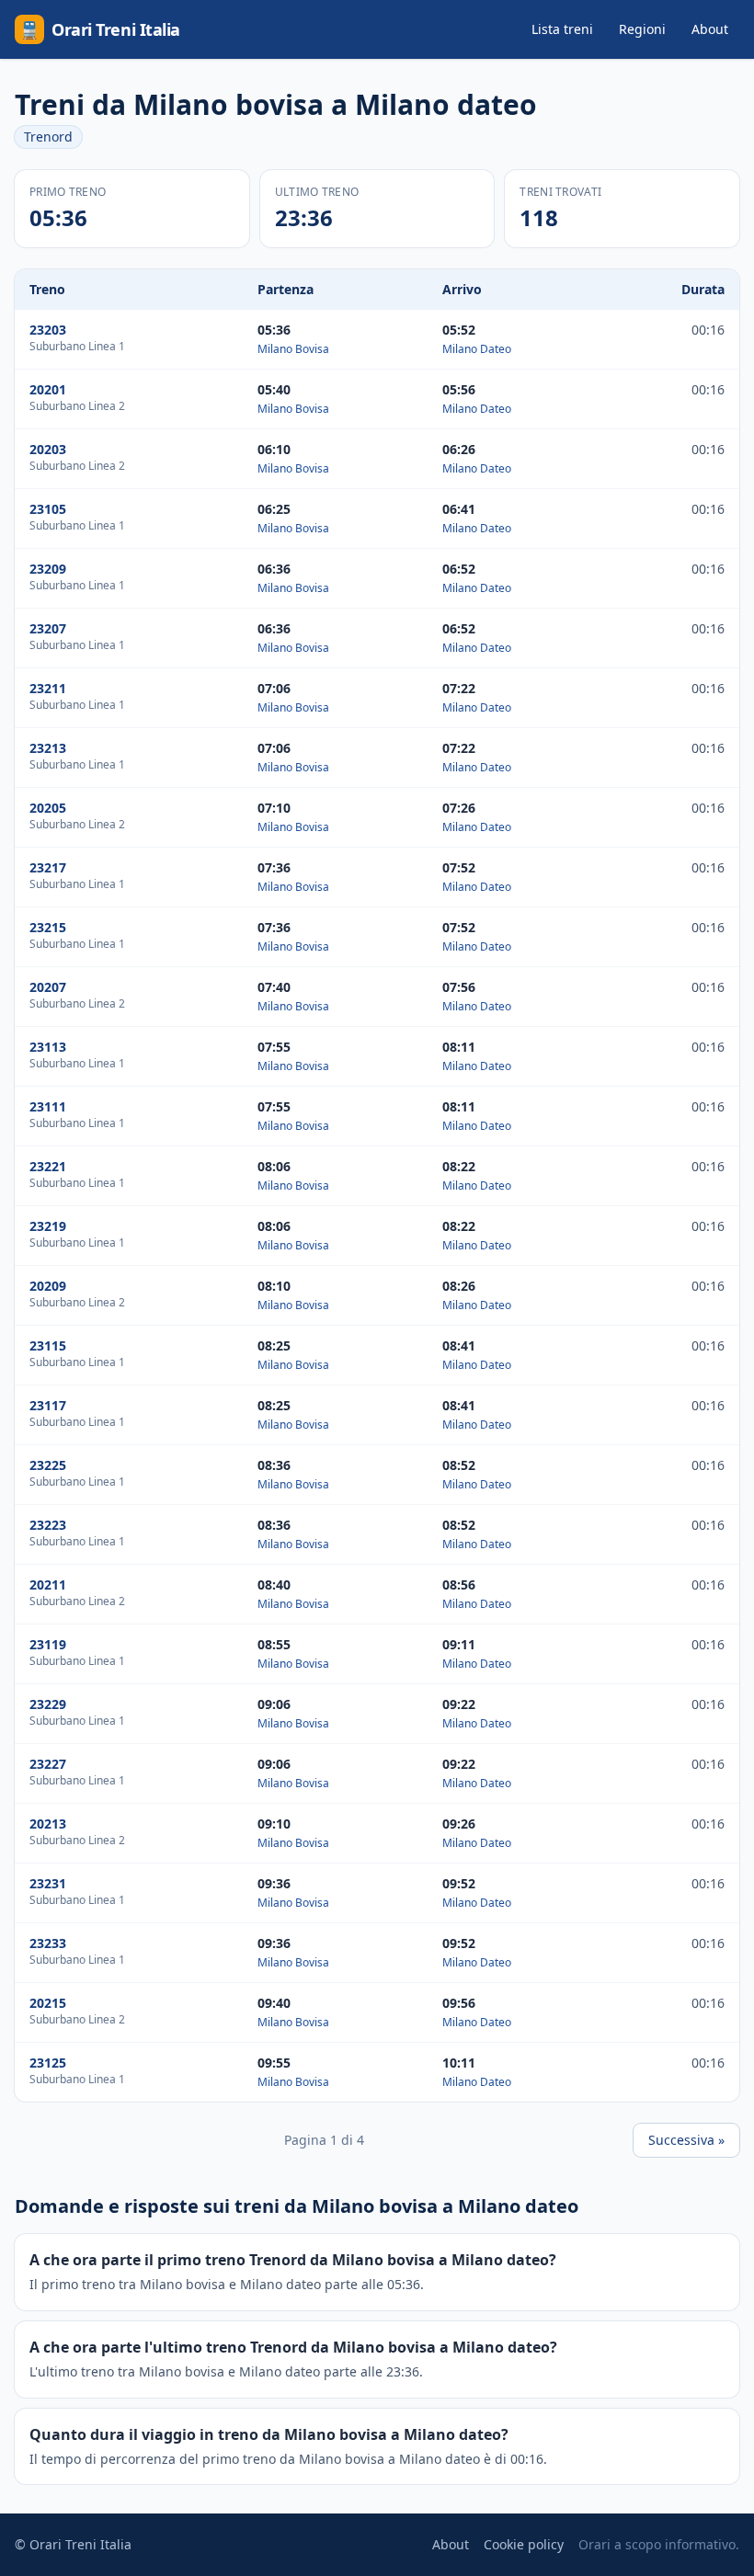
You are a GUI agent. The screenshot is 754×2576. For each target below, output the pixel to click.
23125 (48, 2063)
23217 (48, 867)
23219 (48, 1226)
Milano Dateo (477, 349)
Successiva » (686, 2140)
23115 (48, 1345)
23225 (48, 1465)
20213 (48, 1824)
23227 (48, 1764)
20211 (48, 1584)
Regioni (642, 29)
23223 (48, 1525)
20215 (48, 2003)
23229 (48, 1704)
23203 (48, 330)
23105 (48, 509)
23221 (48, 1166)
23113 (48, 1047)
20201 (48, 389)
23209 (48, 569)
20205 (48, 808)
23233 (48, 1943)
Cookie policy (524, 2544)
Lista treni (562, 29)
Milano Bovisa (293, 349)
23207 (48, 628)
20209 (48, 1286)
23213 (48, 748)
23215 (48, 927)
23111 (48, 1106)
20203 (48, 449)
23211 (48, 688)
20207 (48, 987)
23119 (48, 1644)
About (710, 29)
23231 (48, 1883)
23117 (48, 1405)
